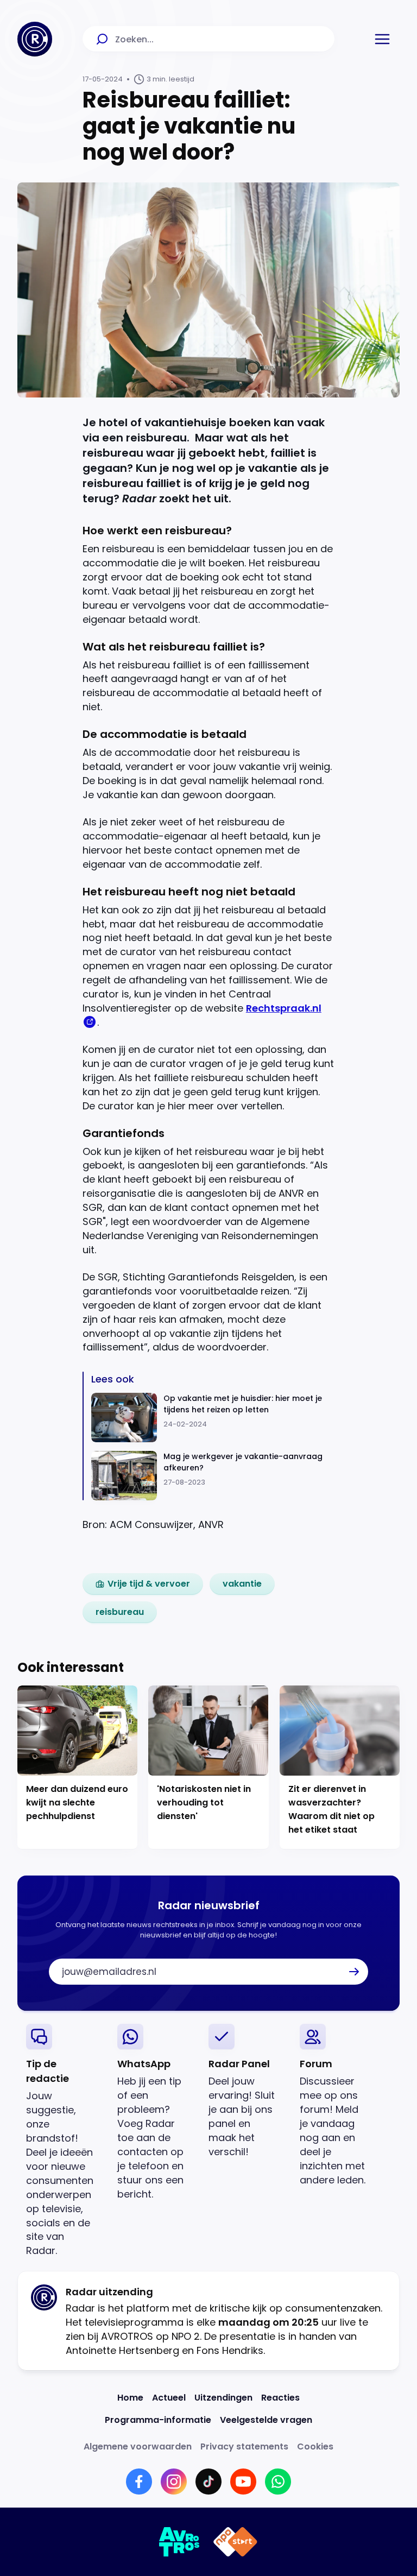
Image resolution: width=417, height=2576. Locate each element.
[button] (382, 39)
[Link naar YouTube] (243, 2482)
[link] (143, 1584)
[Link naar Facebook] (139, 2482)
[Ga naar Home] (35, 39)
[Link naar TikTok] (208, 2482)
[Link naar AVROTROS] (179, 2542)
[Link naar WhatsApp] (278, 2482)
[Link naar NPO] (235, 2542)
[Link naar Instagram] (174, 2482)
